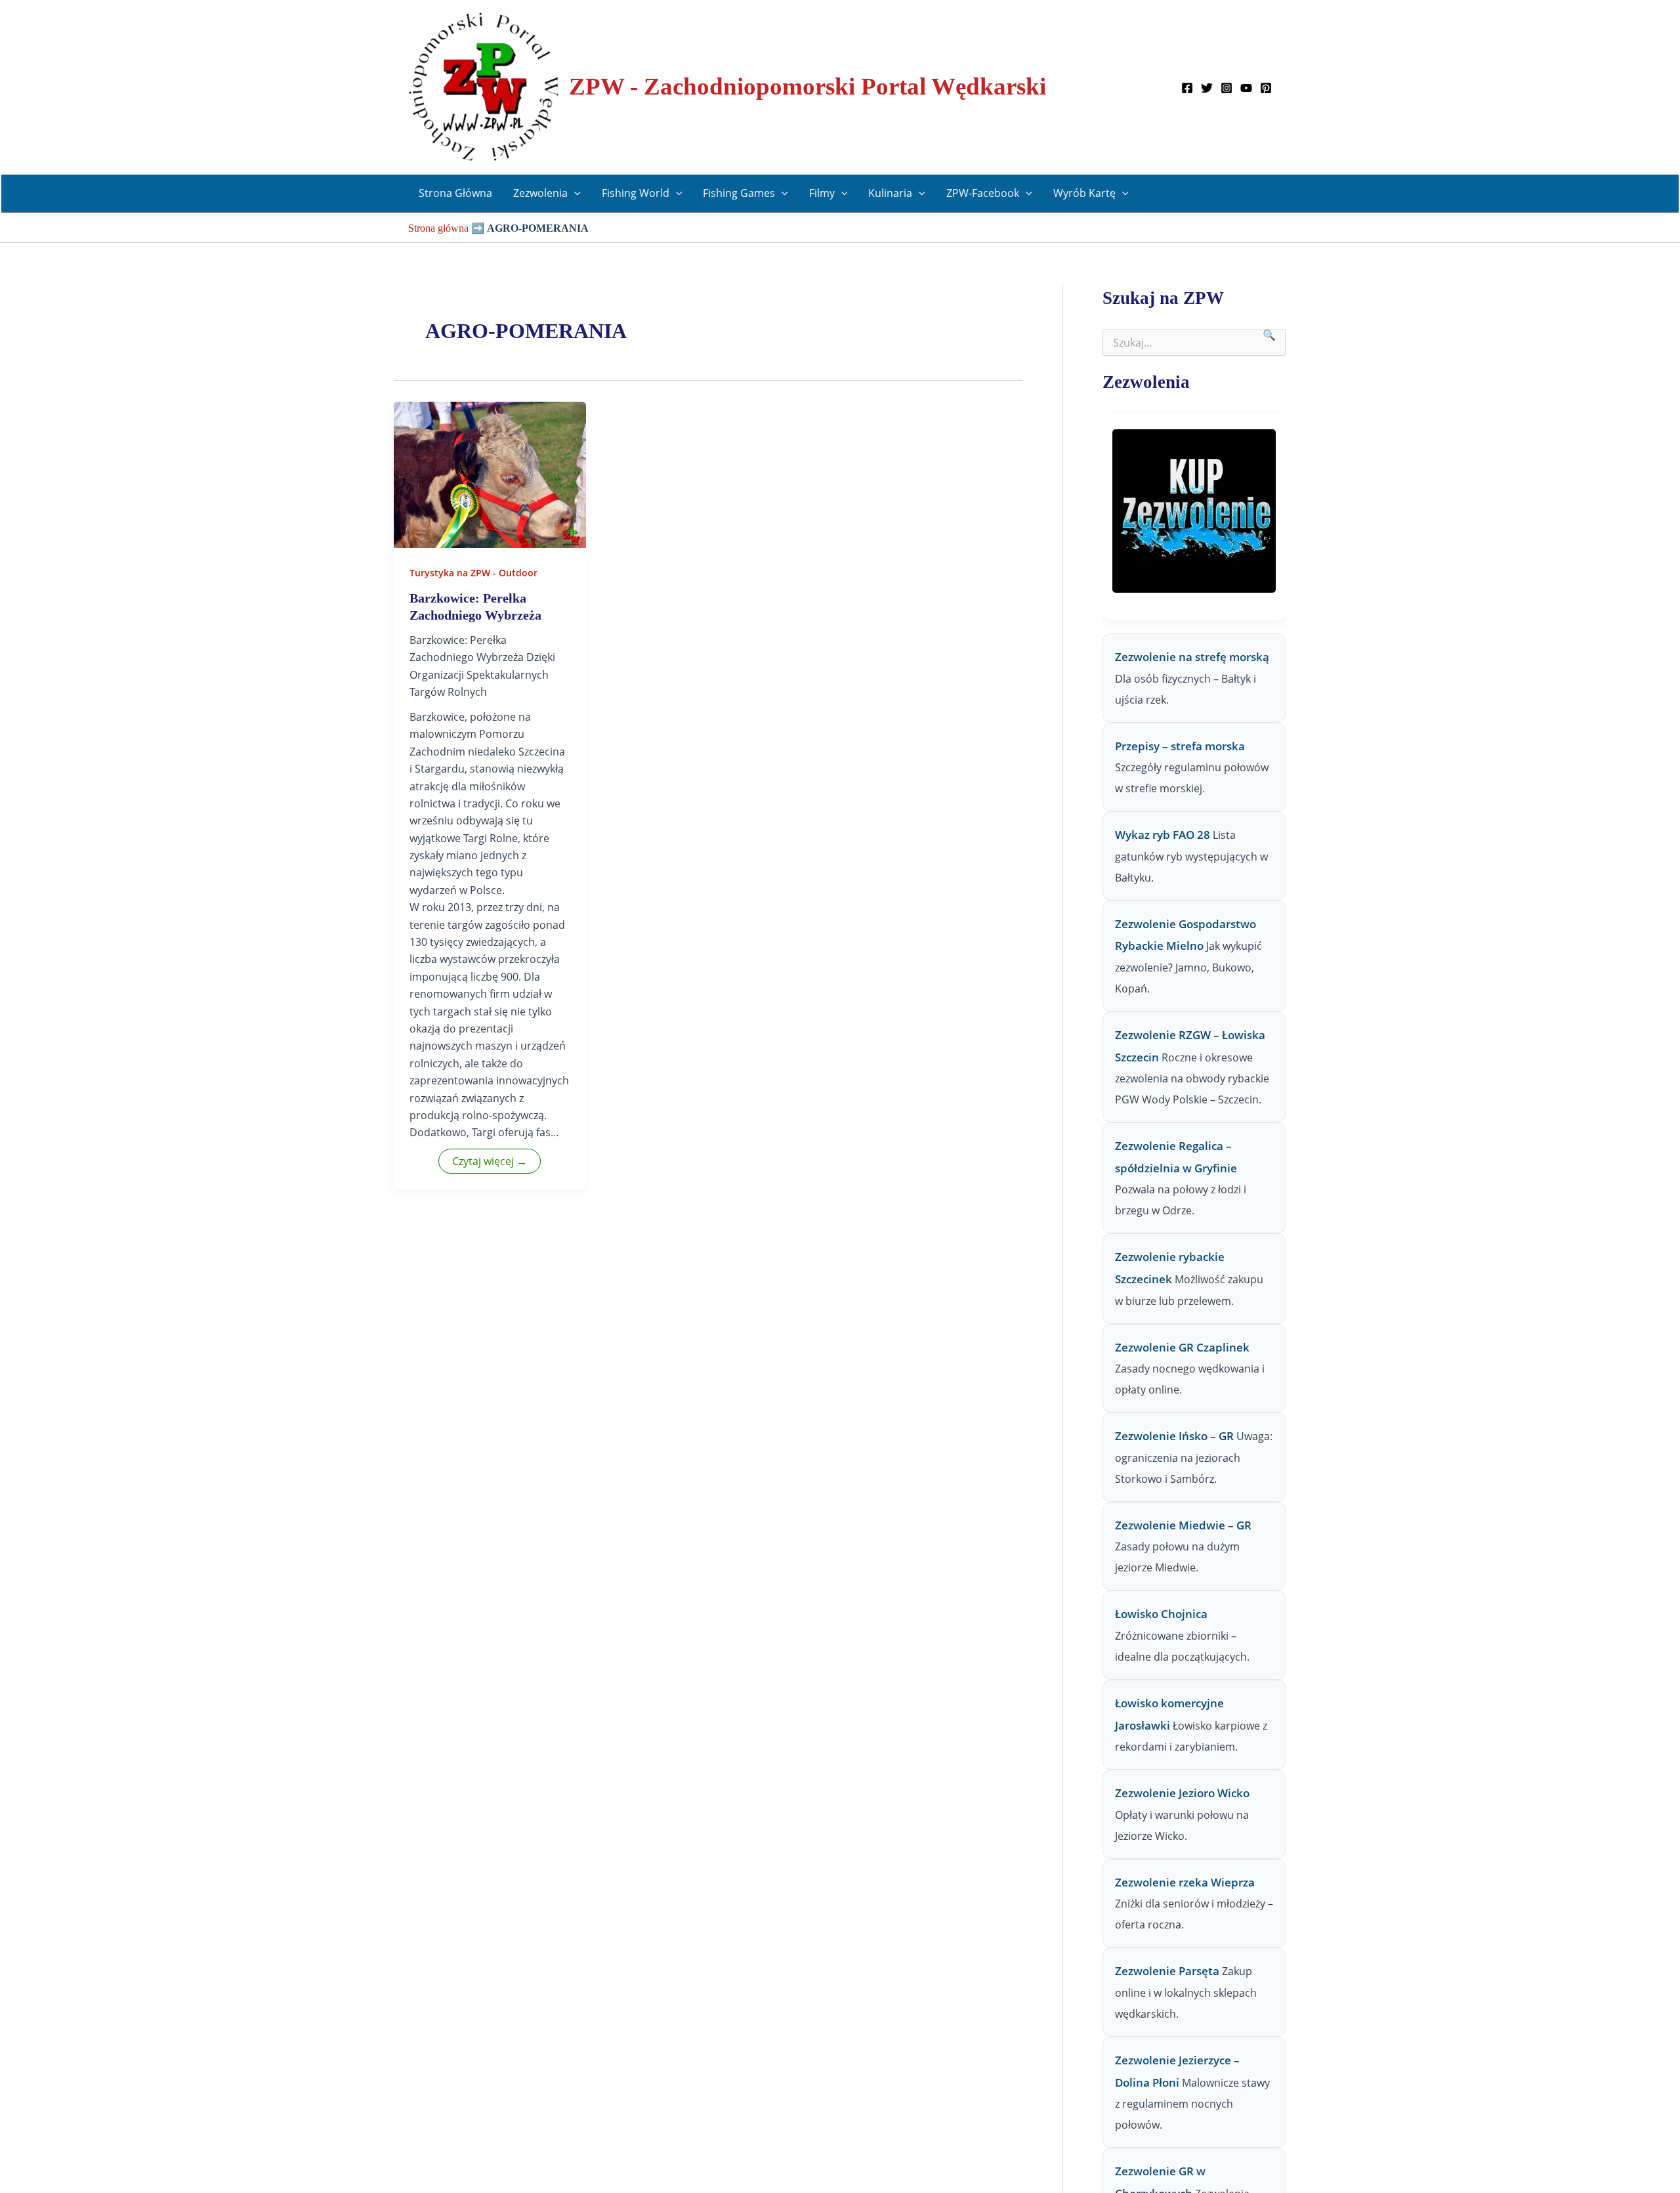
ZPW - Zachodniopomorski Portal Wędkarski (808, 86)
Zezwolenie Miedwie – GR (1183, 1525)
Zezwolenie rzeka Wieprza (1185, 1882)
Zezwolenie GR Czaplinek (1182, 1347)
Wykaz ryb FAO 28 (1163, 835)
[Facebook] (1187, 88)
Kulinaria (890, 193)
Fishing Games (739, 193)
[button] (574, 193)
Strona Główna (455, 193)
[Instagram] (1227, 88)
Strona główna (438, 228)
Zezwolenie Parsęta (1167, 1971)
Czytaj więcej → (490, 1161)
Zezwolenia (540, 193)
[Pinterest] (1266, 88)
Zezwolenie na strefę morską (1192, 657)
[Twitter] (1207, 88)
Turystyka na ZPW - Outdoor (473, 573)
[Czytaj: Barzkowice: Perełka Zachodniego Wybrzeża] (490, 474)
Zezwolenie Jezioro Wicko (1182, 1793)
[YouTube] (1246, 88)
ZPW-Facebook (983, 193)
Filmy (822, 193)
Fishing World (636, 193)
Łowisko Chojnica (1161, 1614)
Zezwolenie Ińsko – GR (1174, 1436)
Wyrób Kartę (1084, 193)
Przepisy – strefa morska (1180, 746)
